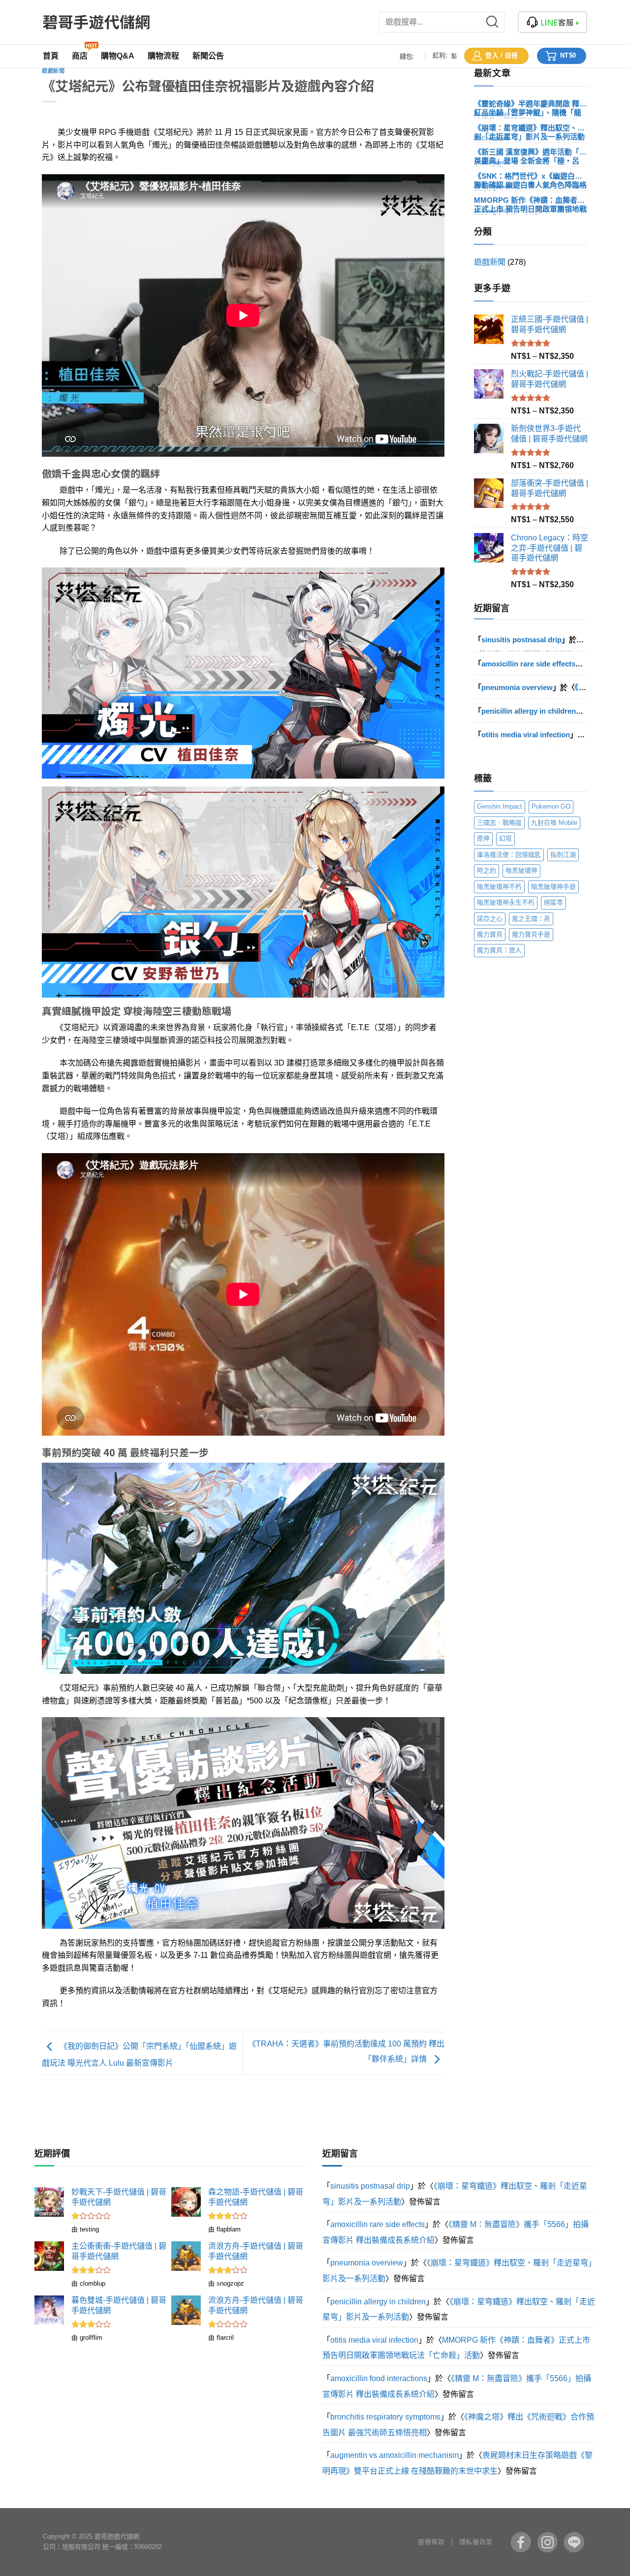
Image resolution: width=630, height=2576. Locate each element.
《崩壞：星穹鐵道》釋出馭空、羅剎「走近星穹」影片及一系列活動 (529, 128)
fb (521, 2542)
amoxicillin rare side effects (528, 664)
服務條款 (431, 2542)
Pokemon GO (551, 806)
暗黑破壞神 (521, 870)
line (574, 2542)
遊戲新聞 (53, 71)
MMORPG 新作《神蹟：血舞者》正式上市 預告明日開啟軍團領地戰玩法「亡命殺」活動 (530, 200)
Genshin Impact (500, 806)
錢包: (407, 56)
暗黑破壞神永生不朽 (506, 902)
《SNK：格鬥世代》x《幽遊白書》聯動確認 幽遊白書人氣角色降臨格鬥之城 (530, 176)
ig (547, 2542)
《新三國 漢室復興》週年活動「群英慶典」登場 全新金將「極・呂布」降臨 (530, 152)
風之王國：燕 (531, 919)
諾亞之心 (490, 919)
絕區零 (553, 902)
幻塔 (505, 838)
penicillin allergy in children (529, 711)
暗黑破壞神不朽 (499, 887)
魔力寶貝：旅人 (499, 950)
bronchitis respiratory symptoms (385, 2417)
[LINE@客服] (552, 22)
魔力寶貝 (490, 934)
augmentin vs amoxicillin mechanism (394, 2455)
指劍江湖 (563, 855)
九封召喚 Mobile (554, 823)
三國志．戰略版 (499, 823)
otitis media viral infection (526, 735)
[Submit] (498, 22)
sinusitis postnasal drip (521, 640)
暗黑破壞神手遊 (553, 887)
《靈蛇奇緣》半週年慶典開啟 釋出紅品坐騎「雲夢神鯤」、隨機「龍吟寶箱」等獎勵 (530, 104)
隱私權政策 (476, 2542)
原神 (483, 838)
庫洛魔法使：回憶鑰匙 (509, 855)
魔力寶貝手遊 (531, 934)
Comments (492, 114)
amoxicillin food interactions (379, 2378)
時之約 (487, 870)
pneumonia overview (517, 687)
